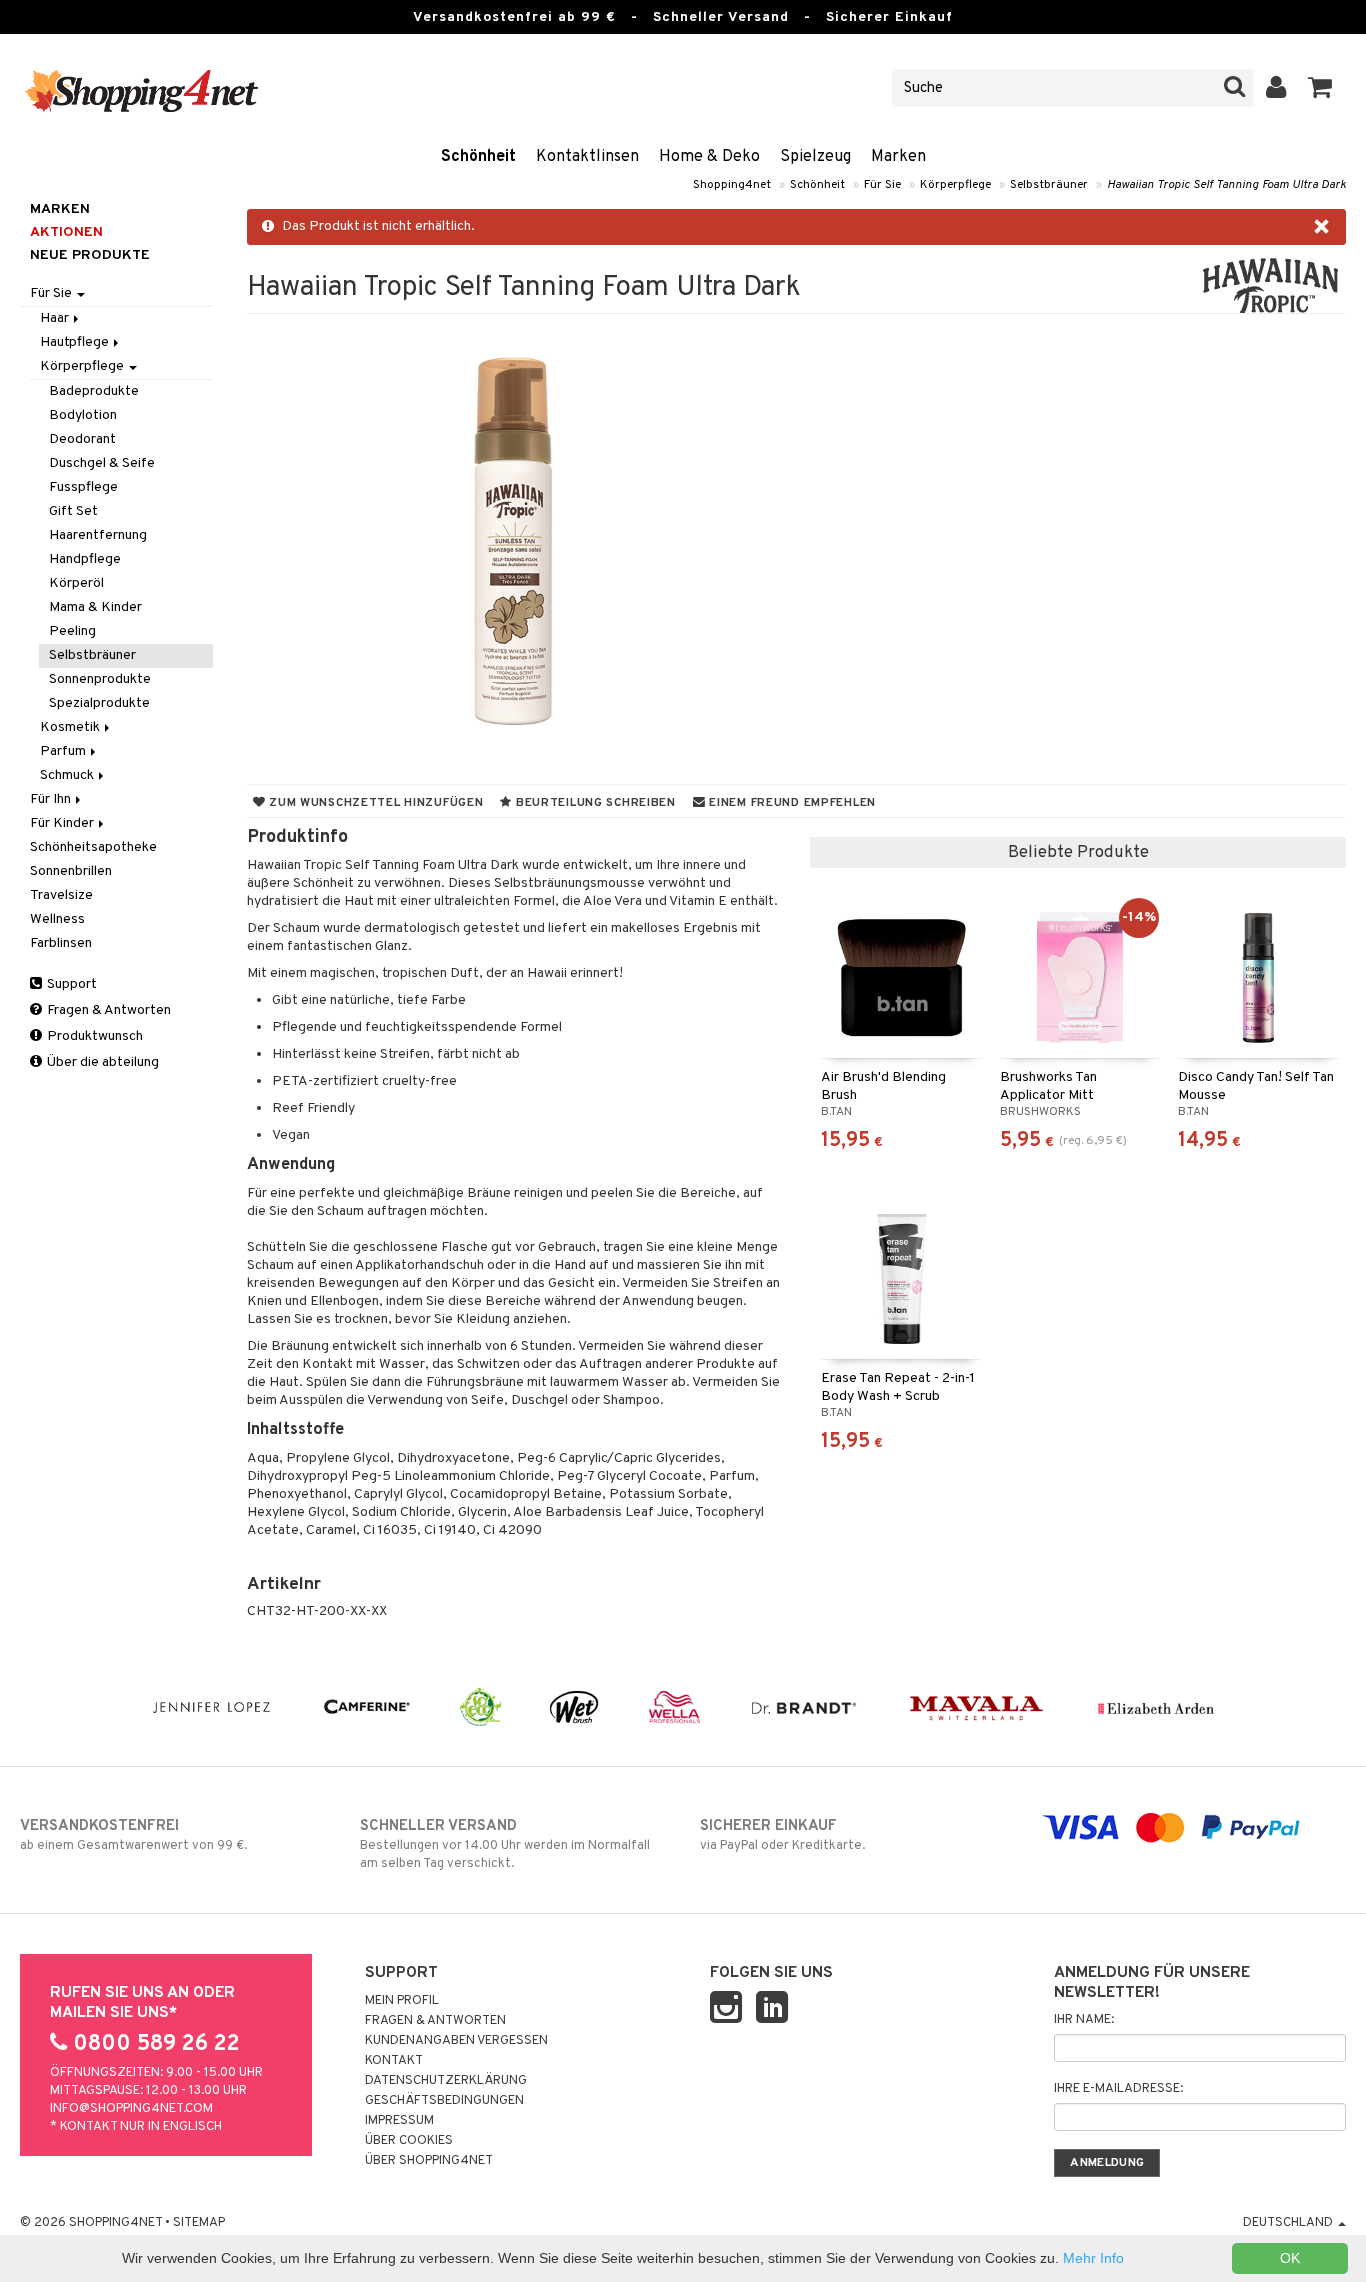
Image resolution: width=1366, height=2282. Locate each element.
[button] (1320, 88)
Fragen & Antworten (107, 1010)
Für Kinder (63, 823)
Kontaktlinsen (587, 157)
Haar (56, 318)
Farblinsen (61, 943)
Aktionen (66, 232)
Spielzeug (815, 157)
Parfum (64, 751)
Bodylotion (83, 415)
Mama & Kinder (95, 607)
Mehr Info (1093, 2258)
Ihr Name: (1084, 2020)
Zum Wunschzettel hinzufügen (374, 803)
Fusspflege (83, 487)
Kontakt (394, 2061)
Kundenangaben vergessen (456, 2041)
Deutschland (1289, 2223)
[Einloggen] (1276, 88)
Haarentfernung (98, 535)
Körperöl (76, 583)
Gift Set (73, 511)
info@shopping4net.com (131, 2109)
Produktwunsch (93, 1036)
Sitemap (199, 2223)
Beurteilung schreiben (594, 803)
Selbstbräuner (1049, 185)
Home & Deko (709, 157)
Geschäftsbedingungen (444, 2101)
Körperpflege (955, 185)
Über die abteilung (101, 1062)
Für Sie (882, 185)
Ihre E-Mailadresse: (1118, 2089)
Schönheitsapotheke (93, 847)
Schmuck (68, 775)
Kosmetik (71, 727)
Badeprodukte (94, 391)
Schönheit (478, 157)
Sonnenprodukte (100, 679)
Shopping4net (732, 185)
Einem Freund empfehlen (791, 803)
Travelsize (61, 895)
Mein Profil (402, 2001)
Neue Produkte (90, 255)
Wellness (57, 919)
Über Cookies (409, 2141)
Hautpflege (76, 342)
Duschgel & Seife (102, 463)
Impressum (399, 2121)
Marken (898, 157)
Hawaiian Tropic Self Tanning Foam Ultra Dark (1226, 185)
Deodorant (82, 439)
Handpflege (85, 559)
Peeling (72, 631)
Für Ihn (52, 799)
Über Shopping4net (429, 2161)
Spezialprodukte (99, 703)
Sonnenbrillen (71, 871)
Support (70, 984)
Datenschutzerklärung (446, 2081)
